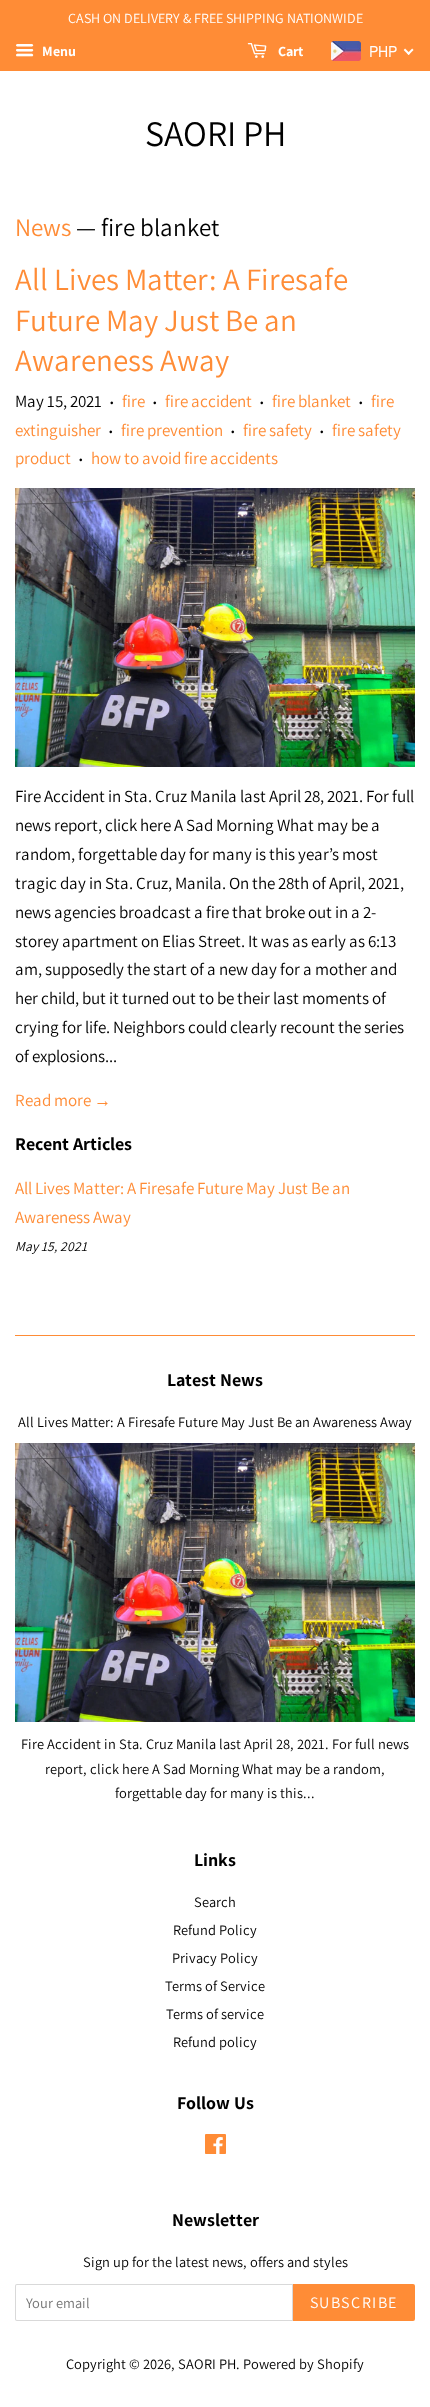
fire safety (277, 430)
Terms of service (215, 2013)
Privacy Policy (215, 1957)
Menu (57, 51)
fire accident (208, 401)
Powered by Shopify (303, 2363)
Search (215, 1901)
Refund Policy (215, 1929)
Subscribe (354, 2302)
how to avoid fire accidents (184, 458)
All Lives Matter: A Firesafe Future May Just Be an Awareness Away (181, 319)
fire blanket (311, 401)
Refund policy (215, 2041)
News (43, 226)
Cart (289, 51)
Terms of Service (215, 1985)
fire (133, 401)
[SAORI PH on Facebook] (215, 2147)
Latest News (215, 1379)
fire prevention (172, 430)
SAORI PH (215, 132)
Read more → (63, 1100)
